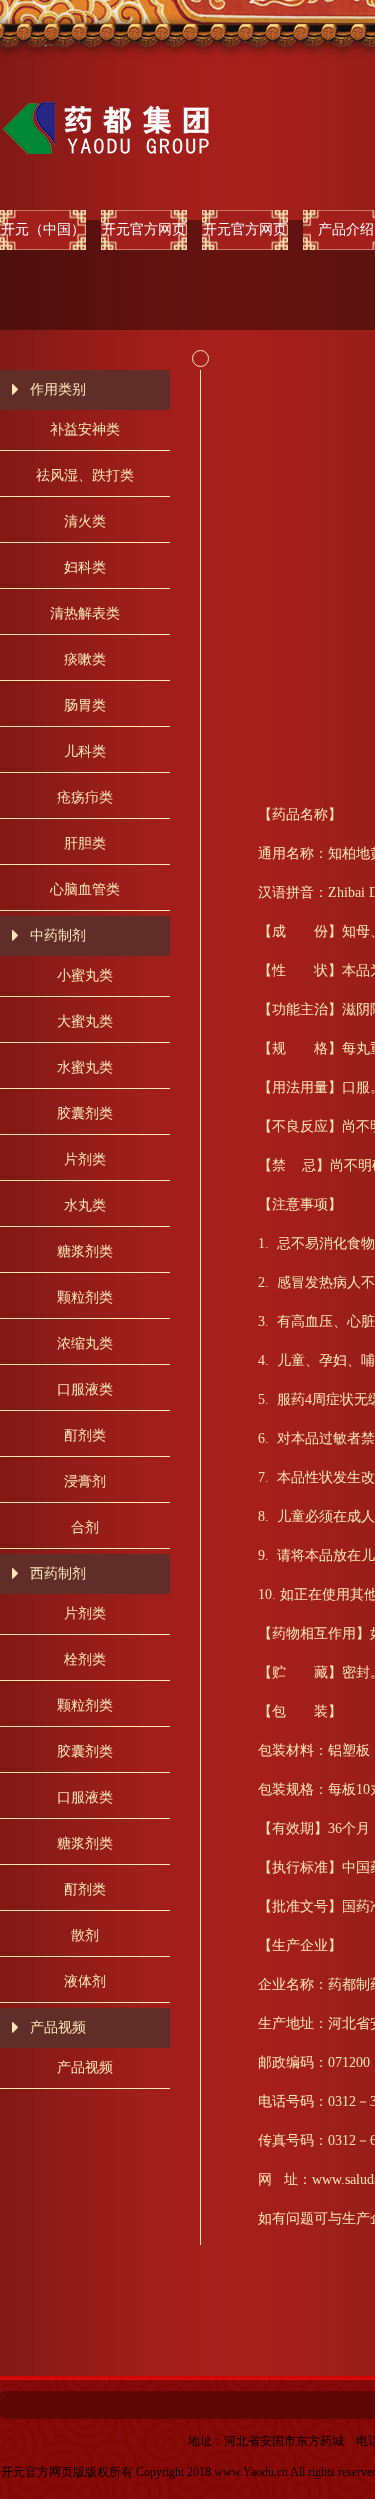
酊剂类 (85, 1435)
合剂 (85, 1527)
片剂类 (85, 1159)
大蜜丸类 (85, 1021)
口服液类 (85, 1389)
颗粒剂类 (85, 1297)
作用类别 (58, 389)
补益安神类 (85, 429)
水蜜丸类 (85, 1067)
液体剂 (85, 1981)
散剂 (85, 1935)
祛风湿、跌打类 (85, 475)
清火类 (85, 521)
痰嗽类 (85, 659)
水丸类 (85, 1205)
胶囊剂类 (85, 1113)
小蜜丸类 (85, 975)
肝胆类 (85, 843)
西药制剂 (58, 1573)
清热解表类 (85, 613)
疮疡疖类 (85, 797)
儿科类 (85, 751)
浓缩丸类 (85, 1343)
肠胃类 (85, 705)
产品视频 (58, 2027)
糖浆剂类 (85, 1251)
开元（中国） (43, 229)
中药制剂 (58, 935)
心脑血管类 (85, 889)
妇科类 (85, 567)
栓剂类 (85, 1659)
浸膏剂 (85, 1481)
